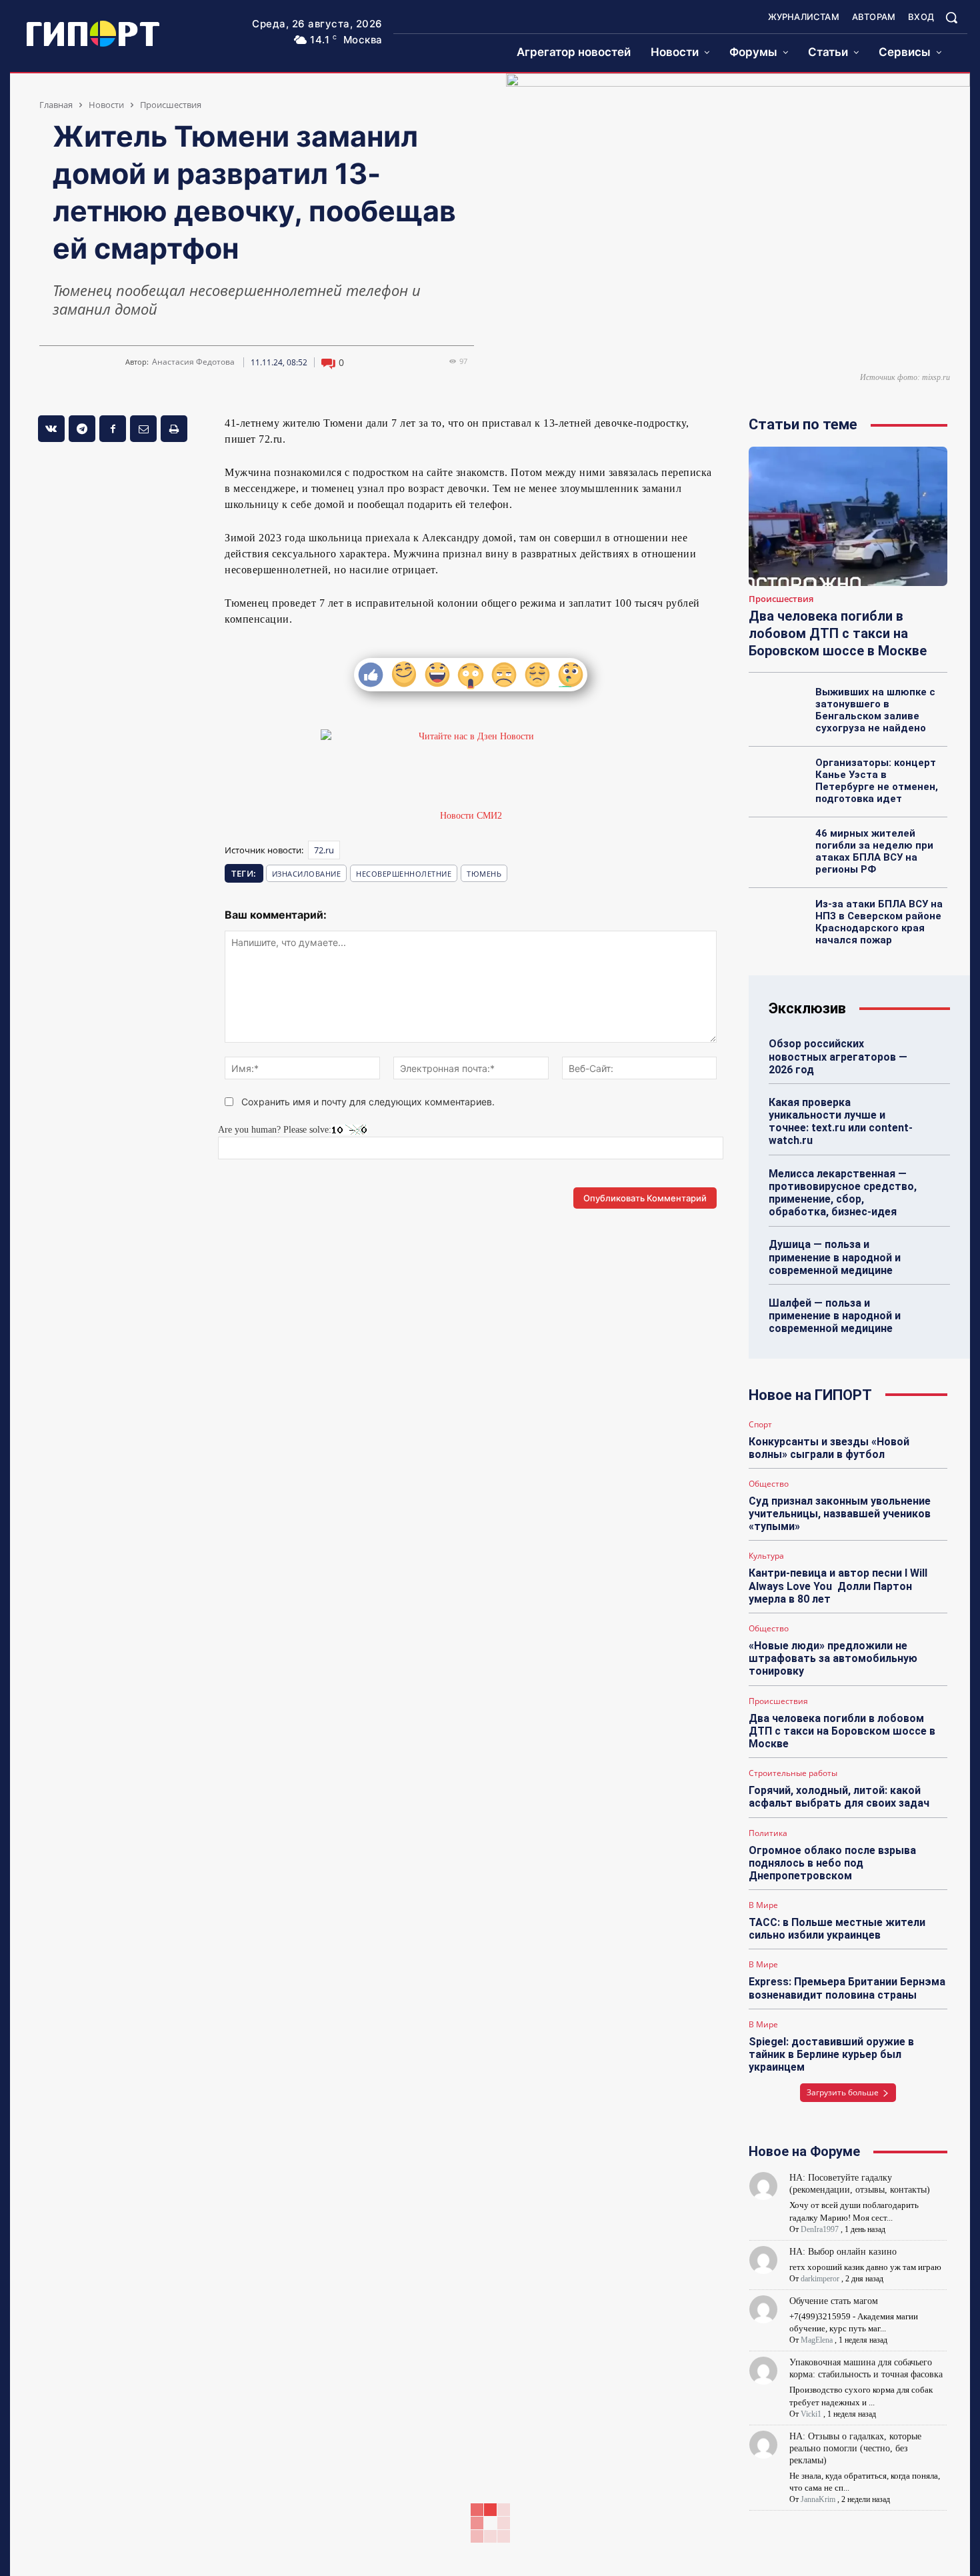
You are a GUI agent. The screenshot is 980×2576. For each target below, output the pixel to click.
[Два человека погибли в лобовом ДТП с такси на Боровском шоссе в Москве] (848, 516)
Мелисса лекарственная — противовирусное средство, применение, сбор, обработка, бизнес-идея (843, 1193)
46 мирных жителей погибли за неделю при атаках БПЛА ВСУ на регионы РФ (874, 851)
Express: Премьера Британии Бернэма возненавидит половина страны (847, 1988)
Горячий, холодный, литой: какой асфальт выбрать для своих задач (839, 1797)
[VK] (51, 429)
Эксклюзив (807, 1008)
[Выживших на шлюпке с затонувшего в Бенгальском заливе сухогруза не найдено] (778, 707)
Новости (106, 105)
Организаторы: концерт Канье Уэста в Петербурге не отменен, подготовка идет (877, 781)
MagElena (817, 2340)
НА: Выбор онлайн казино (843, 2252)
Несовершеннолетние (404, 874)
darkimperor (820, 2279)
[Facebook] (113, 429)
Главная (56, 105)
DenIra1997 (820, 2229)
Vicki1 (811, 2414)
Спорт (760, 1425)
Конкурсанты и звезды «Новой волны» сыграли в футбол (829, 1448)
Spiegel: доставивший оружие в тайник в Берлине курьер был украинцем (831, 2054)
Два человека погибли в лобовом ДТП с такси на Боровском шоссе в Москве (838, 633)
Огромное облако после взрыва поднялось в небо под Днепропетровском (832, 1863)
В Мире (763, 1905)
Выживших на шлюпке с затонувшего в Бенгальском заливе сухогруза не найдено (875, 710)
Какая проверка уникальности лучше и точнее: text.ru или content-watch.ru (841, 1122)
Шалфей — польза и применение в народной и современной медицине (835, 1316)
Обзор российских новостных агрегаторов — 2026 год (838, 1056)
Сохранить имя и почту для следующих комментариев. (368, 1102)
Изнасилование (307, 874)
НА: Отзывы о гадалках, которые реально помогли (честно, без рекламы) (855, 2448)
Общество (769, 1484)
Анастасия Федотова (193, 362)
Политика (768, 1833)
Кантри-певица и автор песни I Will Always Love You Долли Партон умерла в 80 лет (838, 1586)
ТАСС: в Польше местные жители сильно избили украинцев (837, 1929)
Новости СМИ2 (471, 816)
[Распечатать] (174, 429)
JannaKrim (818, 2499)
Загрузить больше (843, 2092)
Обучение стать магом (834, 2301)
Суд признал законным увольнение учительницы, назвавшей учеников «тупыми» (840, 1514)
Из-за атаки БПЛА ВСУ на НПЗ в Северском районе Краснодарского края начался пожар (879, 922)
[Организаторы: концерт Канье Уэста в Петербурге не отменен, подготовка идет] (778, 777)
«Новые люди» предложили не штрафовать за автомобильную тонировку (833, 1658)
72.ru (324, 850)
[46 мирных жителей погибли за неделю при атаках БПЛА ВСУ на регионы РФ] (778, 848)
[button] (951, 17)
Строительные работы (793, 1773)
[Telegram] (82, 429)
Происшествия (171, 105)
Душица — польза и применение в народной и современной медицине (835, 1257)
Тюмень (484, 874)
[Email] (143, 429)
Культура (766, 1556)
